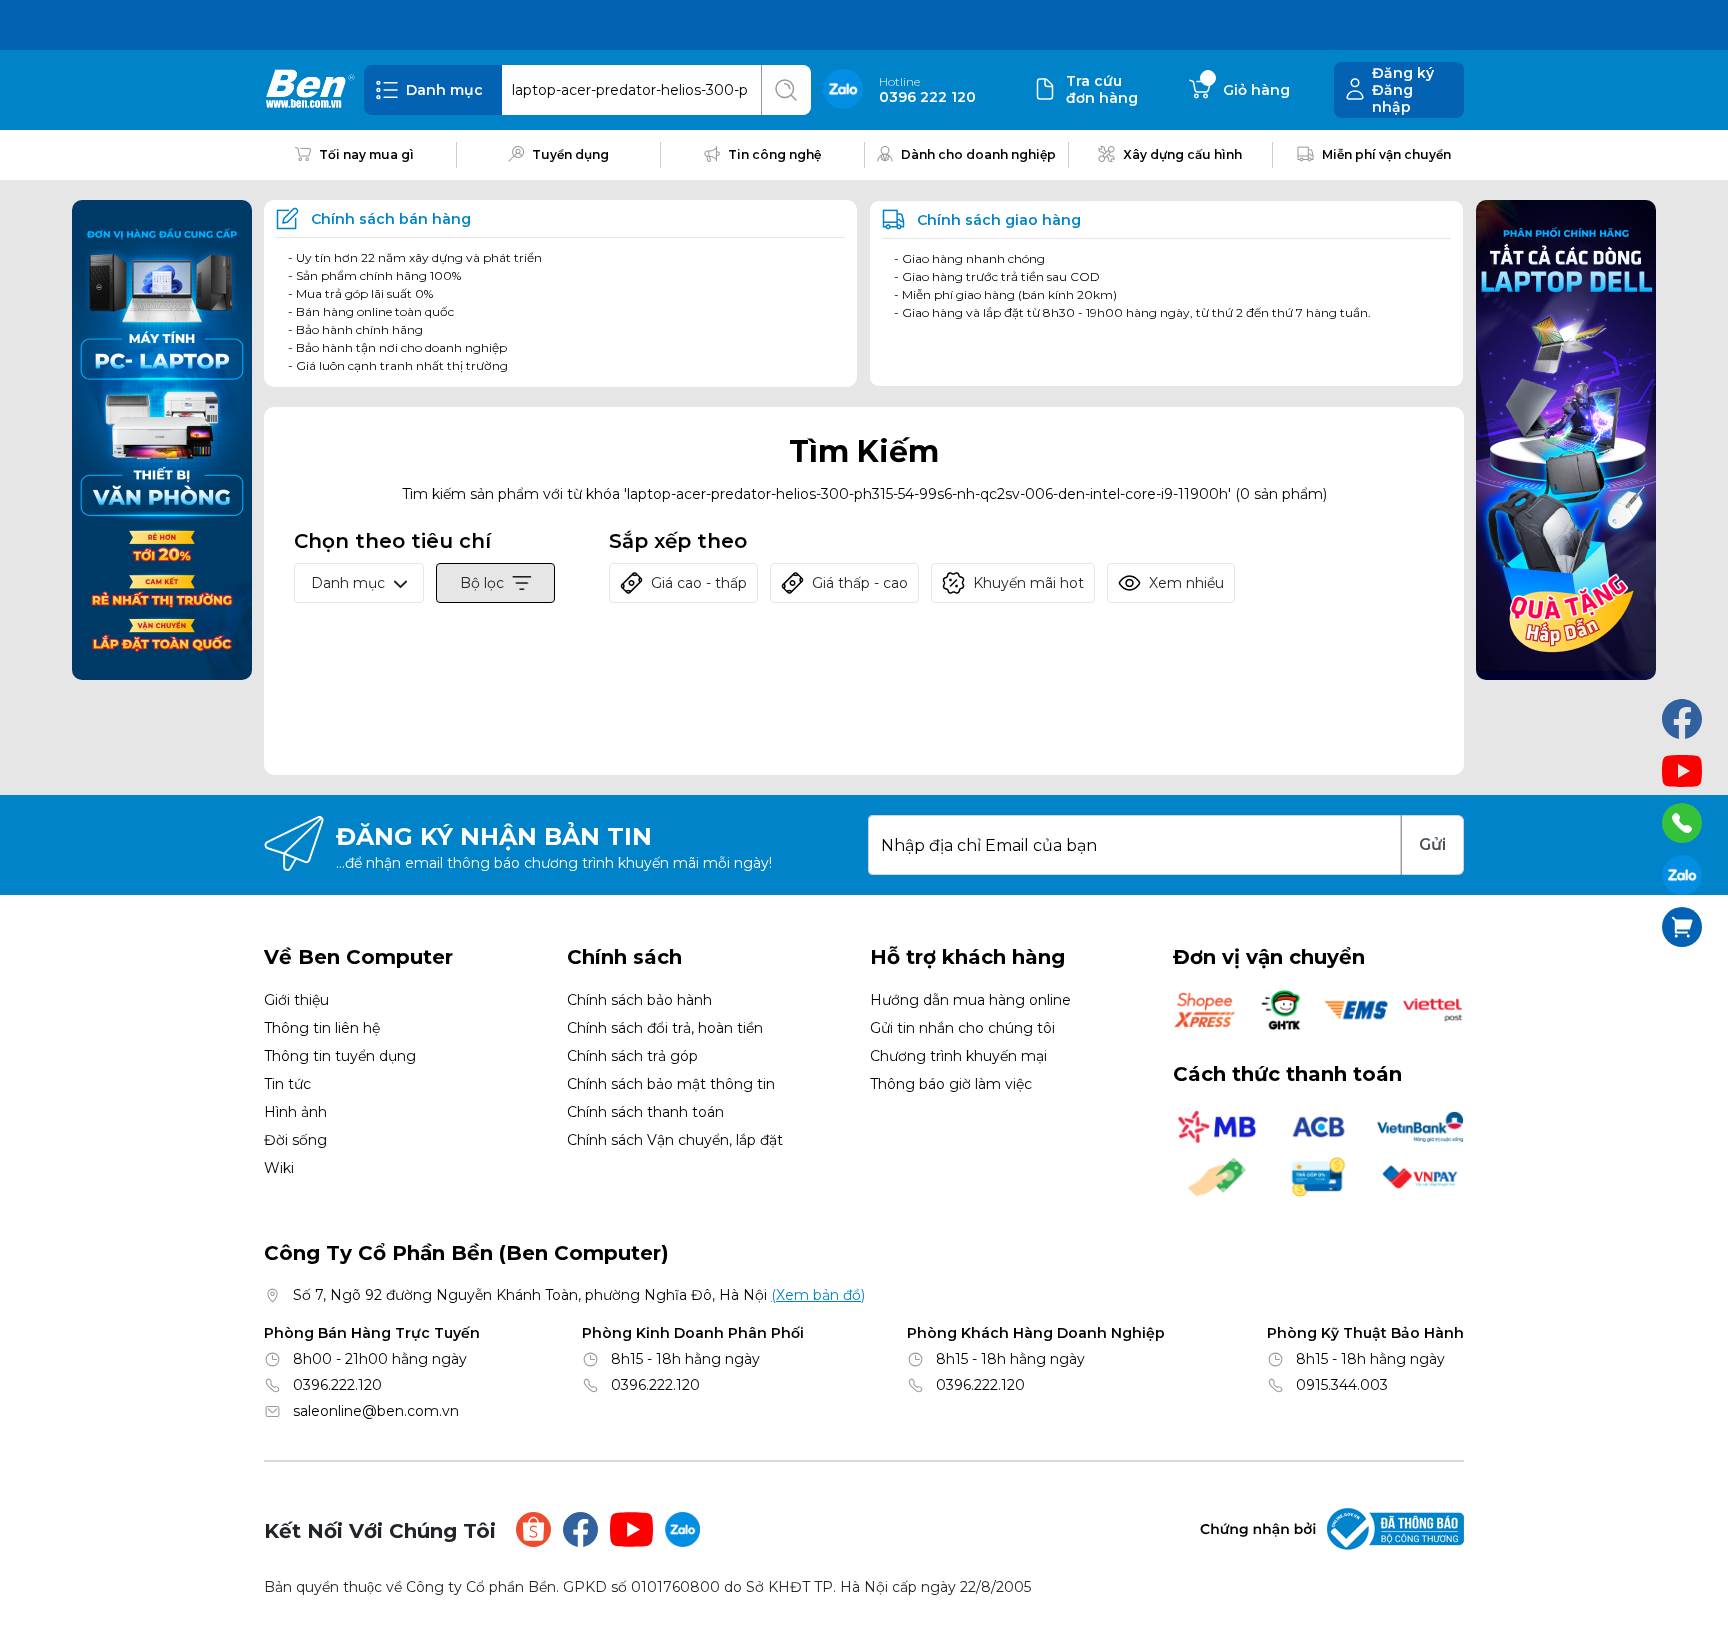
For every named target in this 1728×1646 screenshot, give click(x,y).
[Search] (786, 90)
